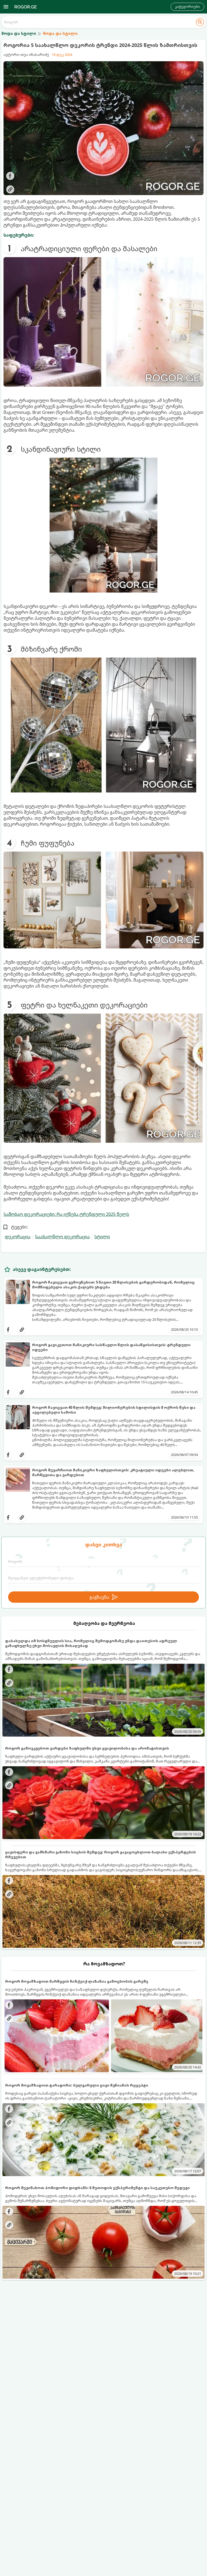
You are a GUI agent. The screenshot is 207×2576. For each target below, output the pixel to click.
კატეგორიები (187, 7)
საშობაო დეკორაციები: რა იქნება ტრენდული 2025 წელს (66, 1214)
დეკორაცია (18, 1237)
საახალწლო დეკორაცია (62, 1237)
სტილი (102, 1237)
